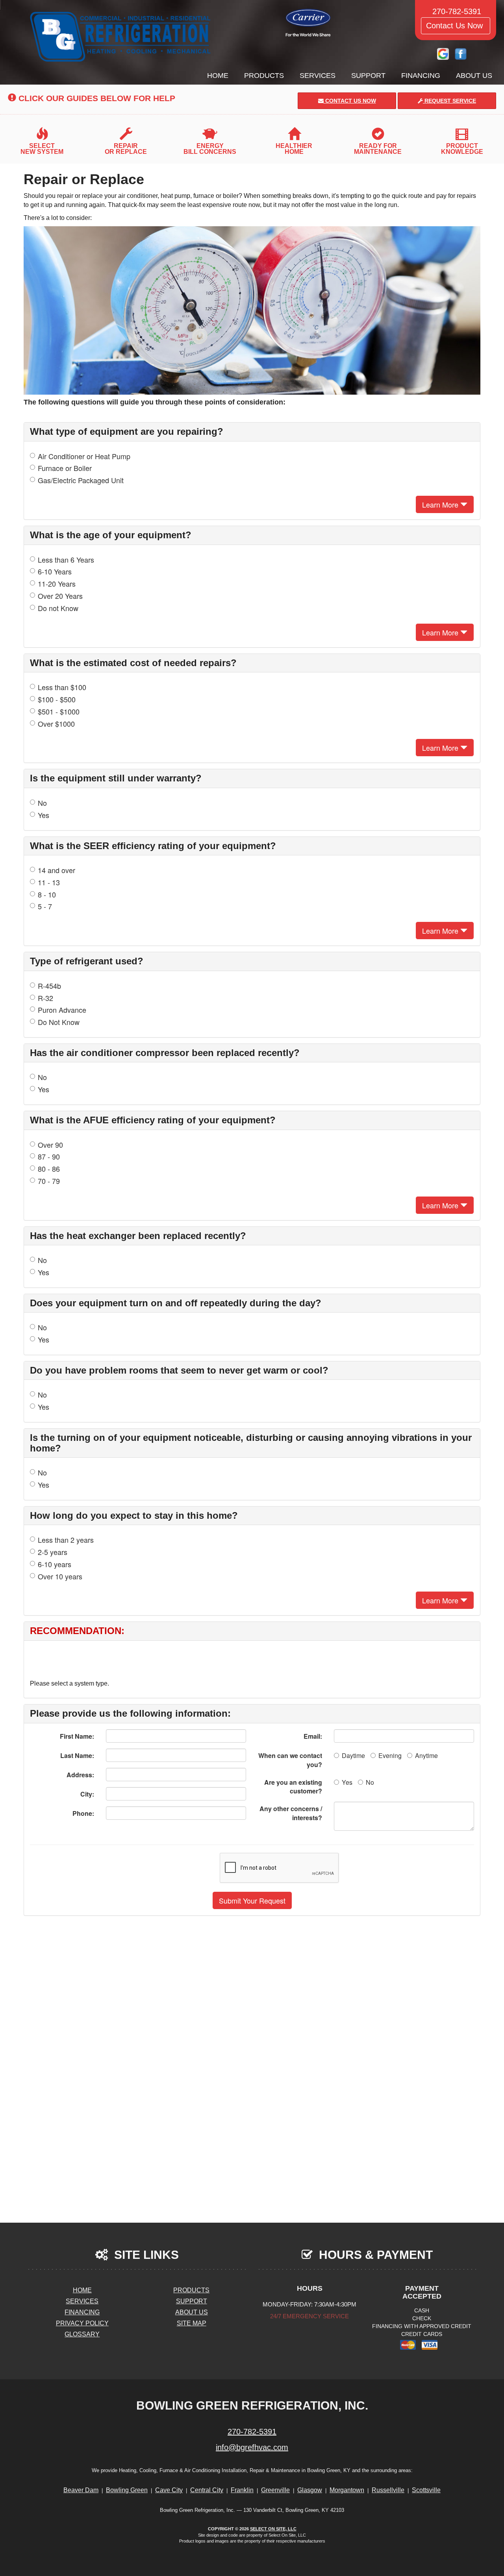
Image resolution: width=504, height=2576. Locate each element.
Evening (390, 1755)
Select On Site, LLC (273, 2529)
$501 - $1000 (59, 712)
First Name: (77, 1736)
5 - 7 (45, 906)
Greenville (275, 2490)
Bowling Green (127, 2490)
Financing (421, 76)
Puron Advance (62, 1010)
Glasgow (310, 2490)
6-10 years (55, 1564)
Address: (80, 1775)
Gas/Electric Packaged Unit (81, 480)
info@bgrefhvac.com (252, 2447)
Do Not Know (59, 1022)
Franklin (242, 2490)
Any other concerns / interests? (291, 1813)
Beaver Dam (81, 2490)
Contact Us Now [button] (456, 26)
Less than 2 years (66, 1540)
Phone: (83, 1813)
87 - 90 (49, 1157)
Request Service (449, 101)
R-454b (49, 986)
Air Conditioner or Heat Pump (84, 456)
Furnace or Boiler (65, 468)
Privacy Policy (82, 2323)
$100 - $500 (57, 699)
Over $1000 (56, 724)
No (42, 803)
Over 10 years (60, 1576)
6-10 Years (55, 572)
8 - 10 (47, 895)
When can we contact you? (290, 1760)
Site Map (192, 2323)
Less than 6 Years (66, 560)
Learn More (441, 504)
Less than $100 (62, 687)
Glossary (82, 2334)
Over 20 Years (60, 596)
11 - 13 (49, 882)
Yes (44, 815)
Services (318, 76)
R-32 (45, 998)
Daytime (353, 1755)
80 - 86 (49, 1169)
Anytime (426, 1755)
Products (264, 76)
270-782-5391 (252, 2432)
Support (368, 76)
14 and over (57, 870)
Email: (313, 1736)
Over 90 (50, 1145)
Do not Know (58, 608)
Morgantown (347, 2490)
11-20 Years (57, 584)
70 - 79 (49, 1181)
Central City (207, 2490)
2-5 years (53, 1552)
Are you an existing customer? (293, 1787)
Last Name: (77, 1755)
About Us (474, 76)
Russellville (388, 2490)
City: (87, 1794)
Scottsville (426, 2490)
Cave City (169, 2490)
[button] (252, 1900)
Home (218, 76)
